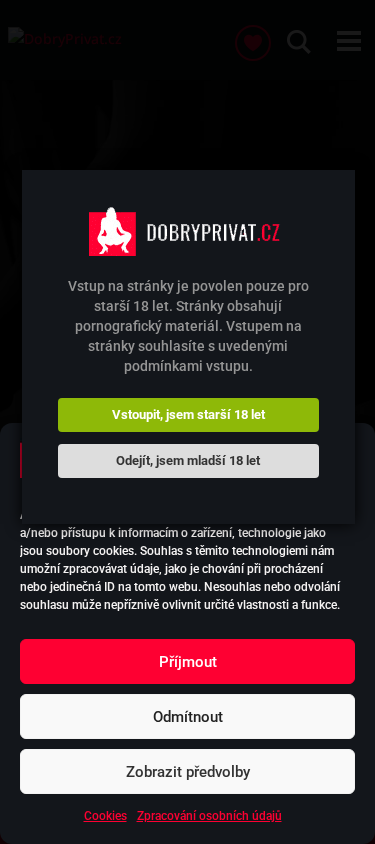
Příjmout (188, 662)
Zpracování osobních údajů (209, 816)
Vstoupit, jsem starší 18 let (188, 414)
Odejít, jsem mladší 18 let (188, 460)
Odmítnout (188, 717)
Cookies (105, 816)
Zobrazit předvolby (188, 772)
